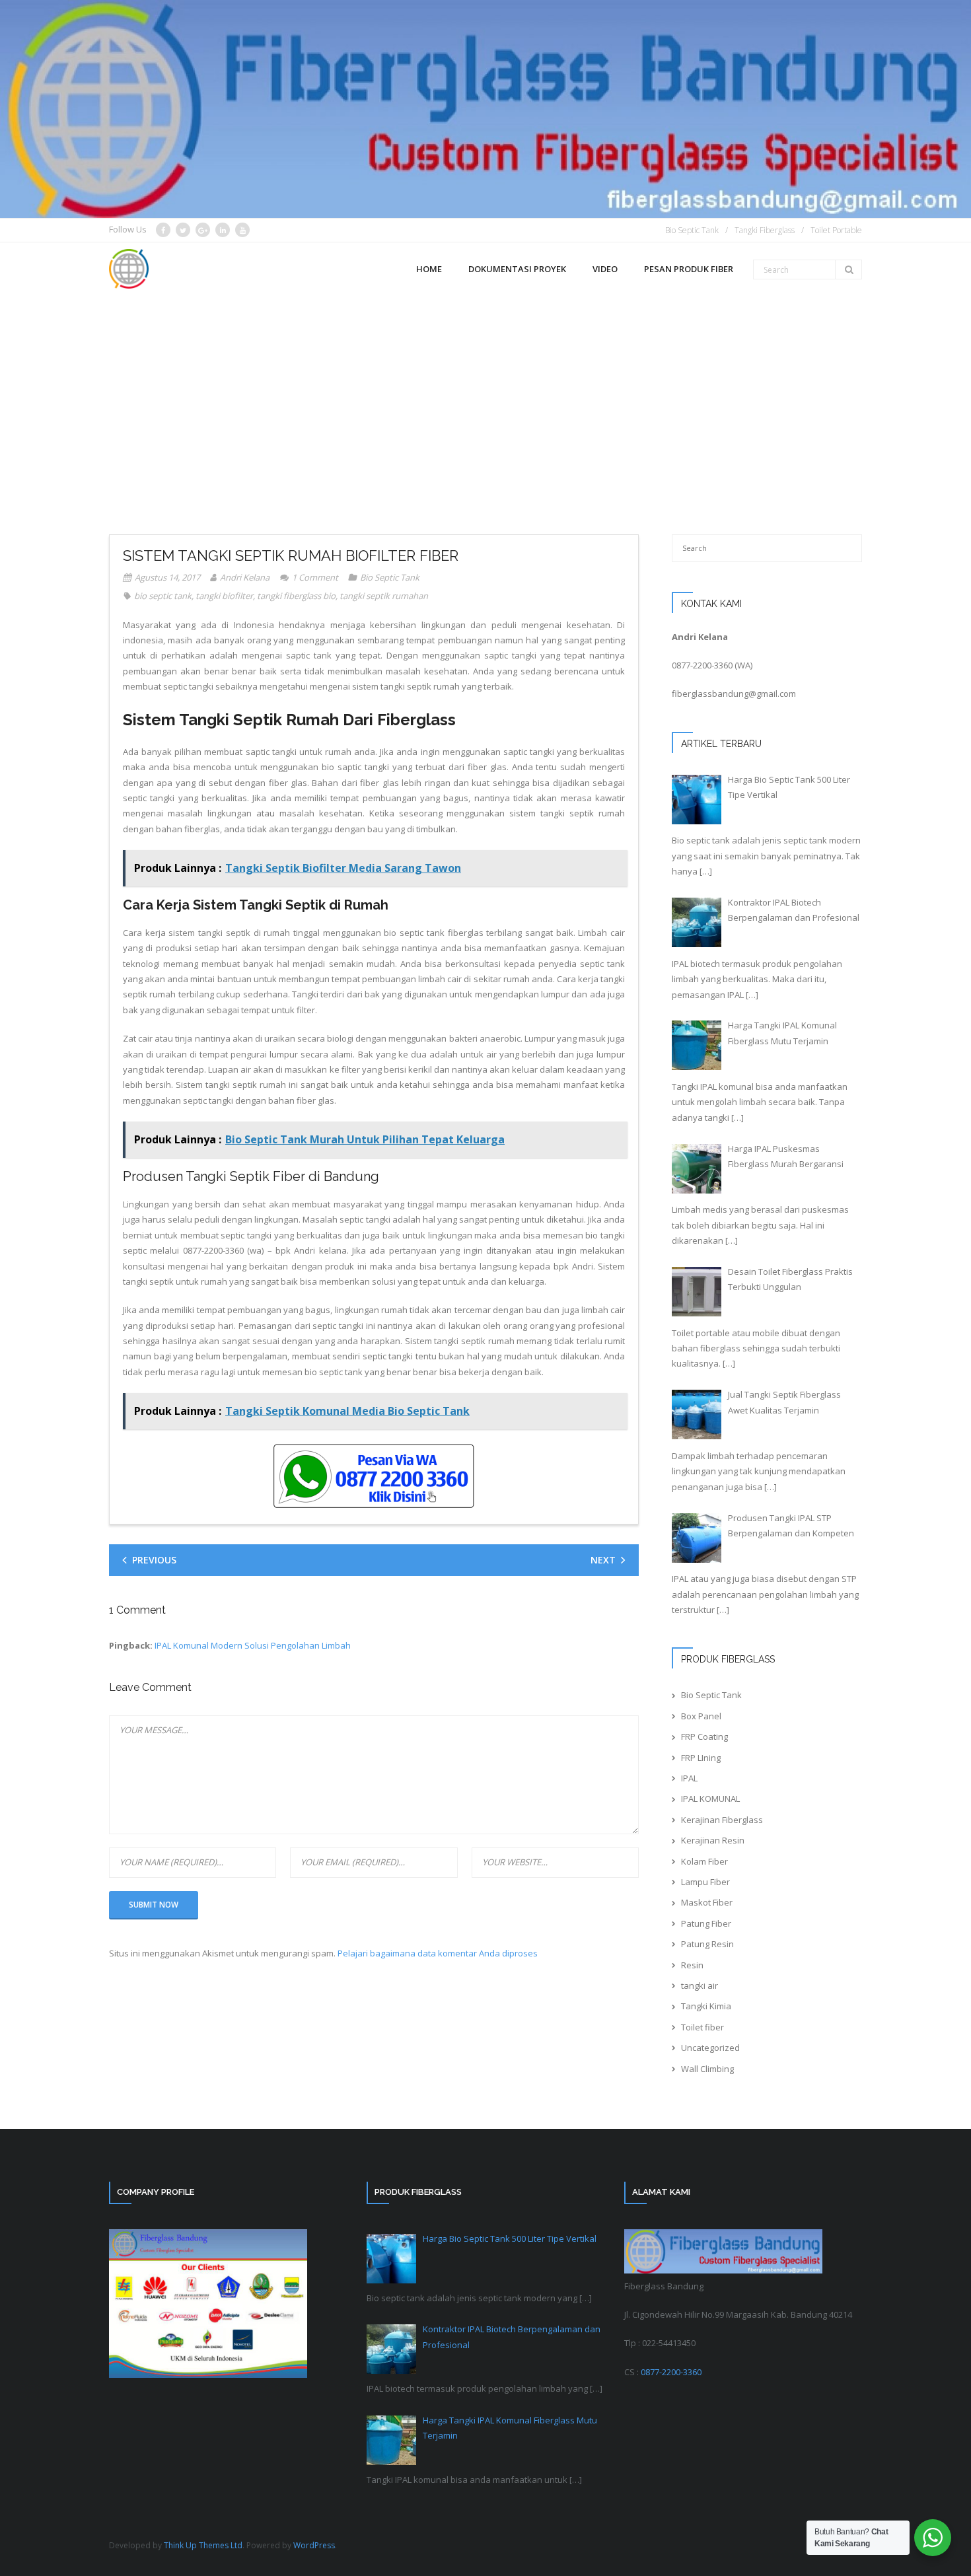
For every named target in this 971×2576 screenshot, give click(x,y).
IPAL (689, 1778)
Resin (692, 1965)
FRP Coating (704, 1736)
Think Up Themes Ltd (203, 2545)
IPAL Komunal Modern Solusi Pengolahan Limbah (253, 1645)
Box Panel (701, 1716)
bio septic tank (163, 596)
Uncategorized (710, 2048)
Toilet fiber (702, 2027)
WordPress (314, 2545)
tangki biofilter (224, 596)
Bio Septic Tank (692, 230)
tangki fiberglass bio (296, 596)
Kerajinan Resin (713, 1840)
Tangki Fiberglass (765, 230)
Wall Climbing (707, 2069)
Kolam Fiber (704, 1861)
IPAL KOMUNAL (710, 1799)
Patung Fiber (706, 1923)
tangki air (700, 1986)
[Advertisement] (485, 396)
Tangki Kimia (706, 2006)
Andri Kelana (245, 577)
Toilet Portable (836, 230)
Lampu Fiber (705, 1882)
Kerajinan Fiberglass (722, 1820)
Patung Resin (707, 1944)
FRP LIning (701, 1758)
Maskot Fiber (707, 1902)
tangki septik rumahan (384, 596)
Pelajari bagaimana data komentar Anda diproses (438, 1953)
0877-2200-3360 (702, 665)
